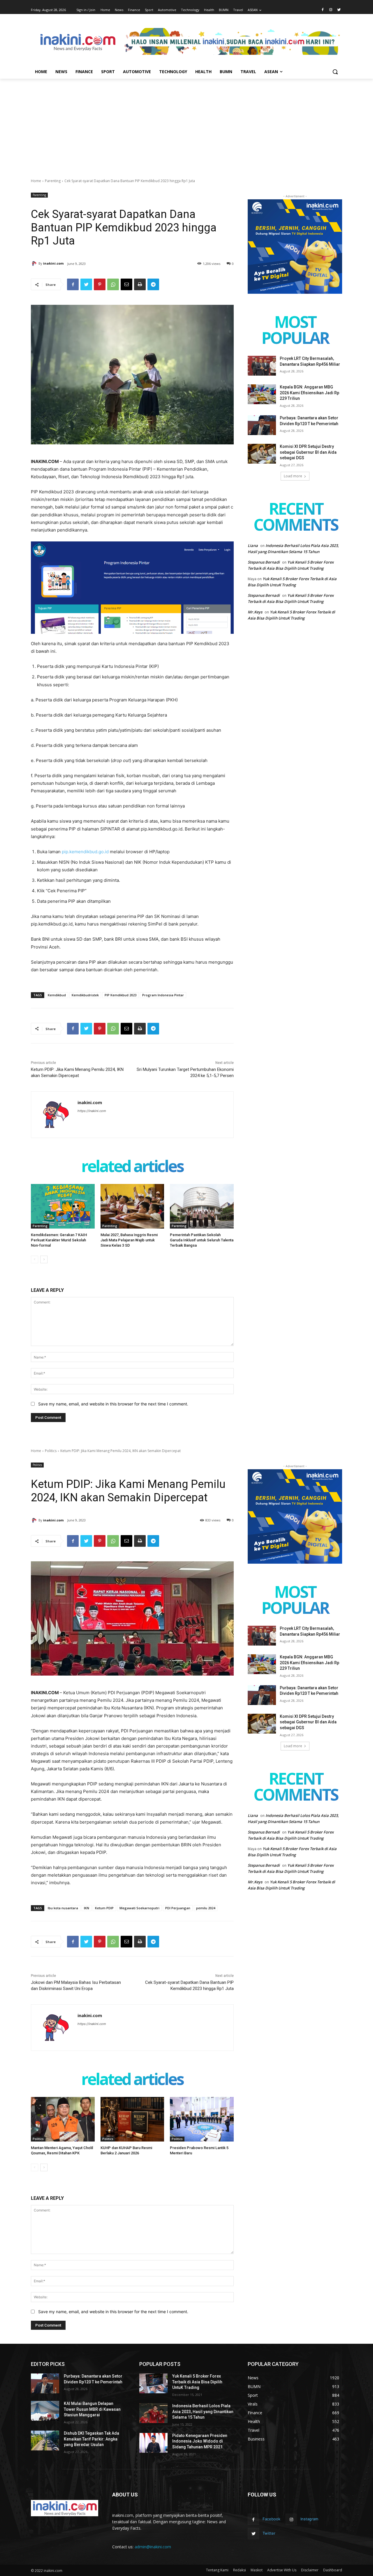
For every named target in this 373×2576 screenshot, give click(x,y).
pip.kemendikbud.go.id (85, 852)
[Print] (140, 284)
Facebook (271, 2519)
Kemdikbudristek (85, 995)
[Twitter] (339, 10)
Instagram (309, 2519)
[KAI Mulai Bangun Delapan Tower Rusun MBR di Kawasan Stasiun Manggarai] (45, 2411)
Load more (293, 476)
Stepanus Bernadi (264, 562)
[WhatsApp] (113, 284)
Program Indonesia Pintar (163, 995)
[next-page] (44, 1259)
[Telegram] (153, 284)
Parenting (53, 181)
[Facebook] (323, 10)
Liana (253, 546)
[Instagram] (331, 10)
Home (36, 181)
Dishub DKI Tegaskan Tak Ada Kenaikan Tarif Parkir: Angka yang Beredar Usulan (92, 2439)
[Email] (126, 284)
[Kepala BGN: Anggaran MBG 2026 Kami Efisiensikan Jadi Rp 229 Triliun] (262, 394)
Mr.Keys (255, 612)
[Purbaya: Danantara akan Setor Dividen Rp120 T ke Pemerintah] (262, 425)
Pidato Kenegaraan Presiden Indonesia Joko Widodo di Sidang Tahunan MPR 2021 (200, 2441)
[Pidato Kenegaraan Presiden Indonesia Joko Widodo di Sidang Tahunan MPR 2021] (153, 2443)
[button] (335, 72)
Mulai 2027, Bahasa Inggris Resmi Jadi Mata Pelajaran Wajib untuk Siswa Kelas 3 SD (129, 1240)
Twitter (269, 2533)
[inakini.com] (35, 263)
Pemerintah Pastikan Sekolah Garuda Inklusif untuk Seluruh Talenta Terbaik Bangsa (202, 1240)
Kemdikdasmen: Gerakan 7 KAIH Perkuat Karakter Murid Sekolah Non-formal (59, 1240)
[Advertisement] (186, 122)
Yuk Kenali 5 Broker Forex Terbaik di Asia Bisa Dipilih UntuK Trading (197, 2382)
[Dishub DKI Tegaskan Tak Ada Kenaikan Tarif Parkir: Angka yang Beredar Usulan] (45, 2440)
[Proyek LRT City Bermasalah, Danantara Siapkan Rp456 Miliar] (262, 366)
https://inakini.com (92, 1111)
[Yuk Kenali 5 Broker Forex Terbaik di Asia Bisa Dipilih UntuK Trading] (153, 2383)
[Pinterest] (100, 284)
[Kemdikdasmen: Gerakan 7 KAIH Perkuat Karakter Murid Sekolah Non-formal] (63, 1206)
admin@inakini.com (153, 2547)
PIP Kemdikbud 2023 (120, 995)
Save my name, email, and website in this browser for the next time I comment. (113, 1404)
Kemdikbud (57, 995)
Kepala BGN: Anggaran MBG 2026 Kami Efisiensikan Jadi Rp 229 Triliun (309, 393)
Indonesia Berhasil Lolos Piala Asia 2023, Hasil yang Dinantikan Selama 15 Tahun (203, 2412)
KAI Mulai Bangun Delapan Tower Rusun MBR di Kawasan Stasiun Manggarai (92, 2409)
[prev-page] (35, 1259)
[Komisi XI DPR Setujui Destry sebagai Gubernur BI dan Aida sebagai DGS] (262, 454)
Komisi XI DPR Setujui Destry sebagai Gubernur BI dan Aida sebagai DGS (308, 452)
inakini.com (53, 263)
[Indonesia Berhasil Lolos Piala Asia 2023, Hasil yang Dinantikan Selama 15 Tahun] (153, 2413)
